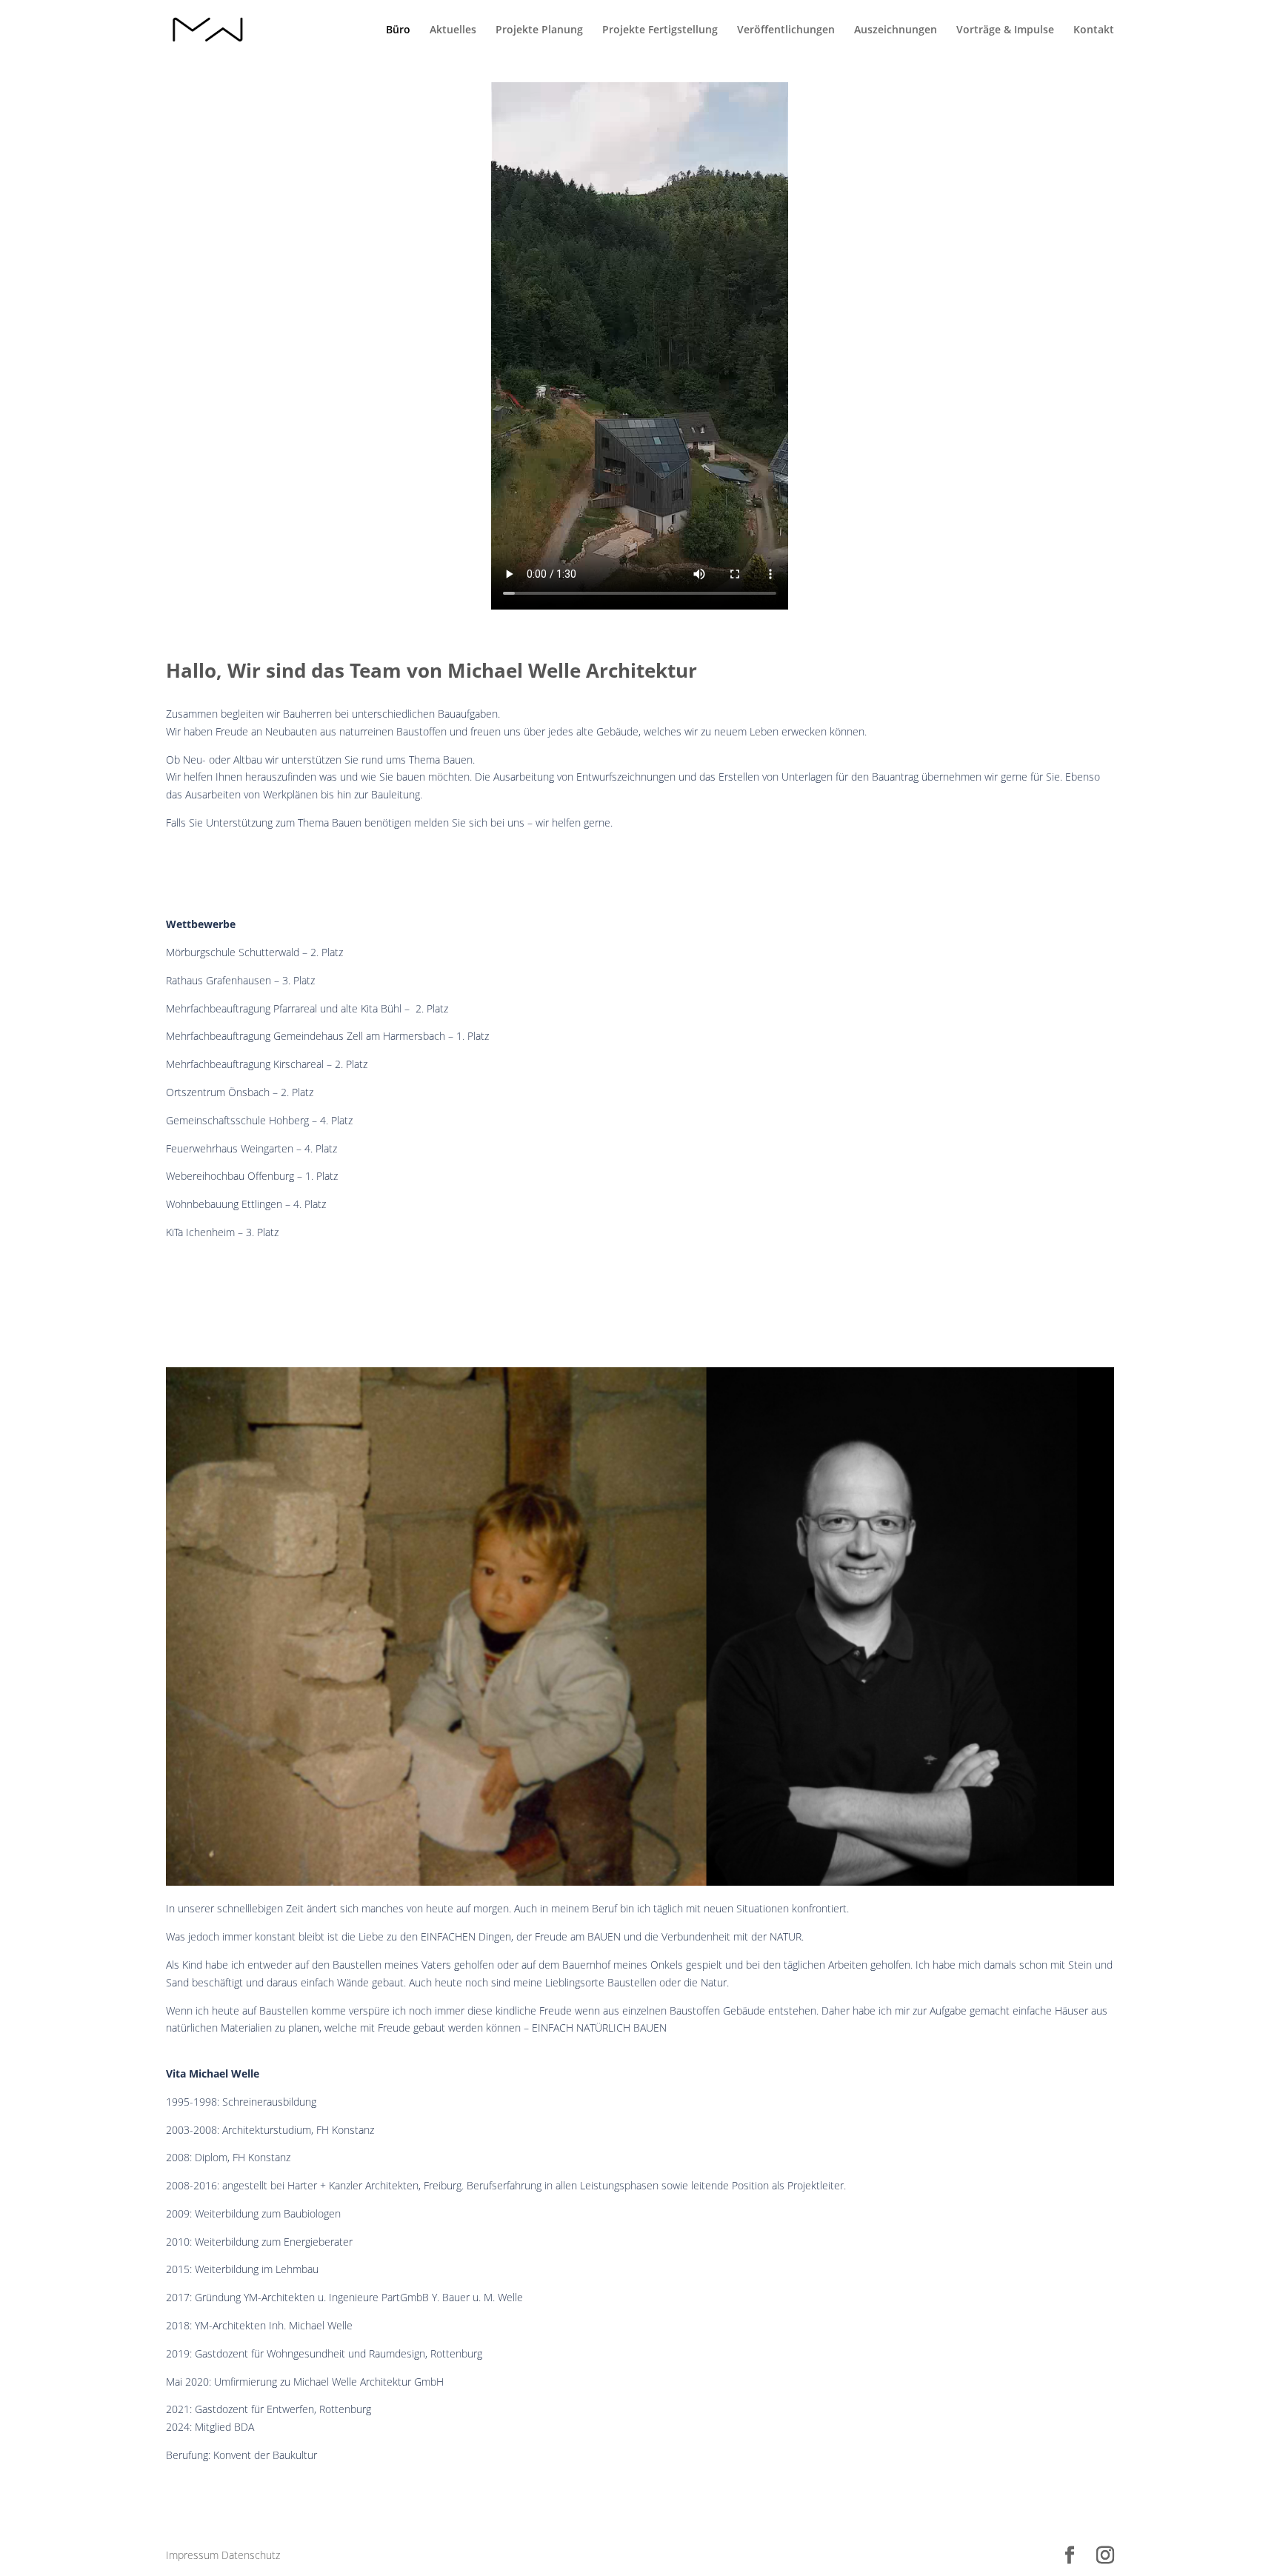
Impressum (192, 2555)
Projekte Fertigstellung (660, 30)
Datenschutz (251, 2555)
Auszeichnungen (896, 30)
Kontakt (1094, 30)
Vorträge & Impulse (1005, 30)
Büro (398, 30)
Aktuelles (453, 30)
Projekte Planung (539, 30)
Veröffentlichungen (786, 30)
